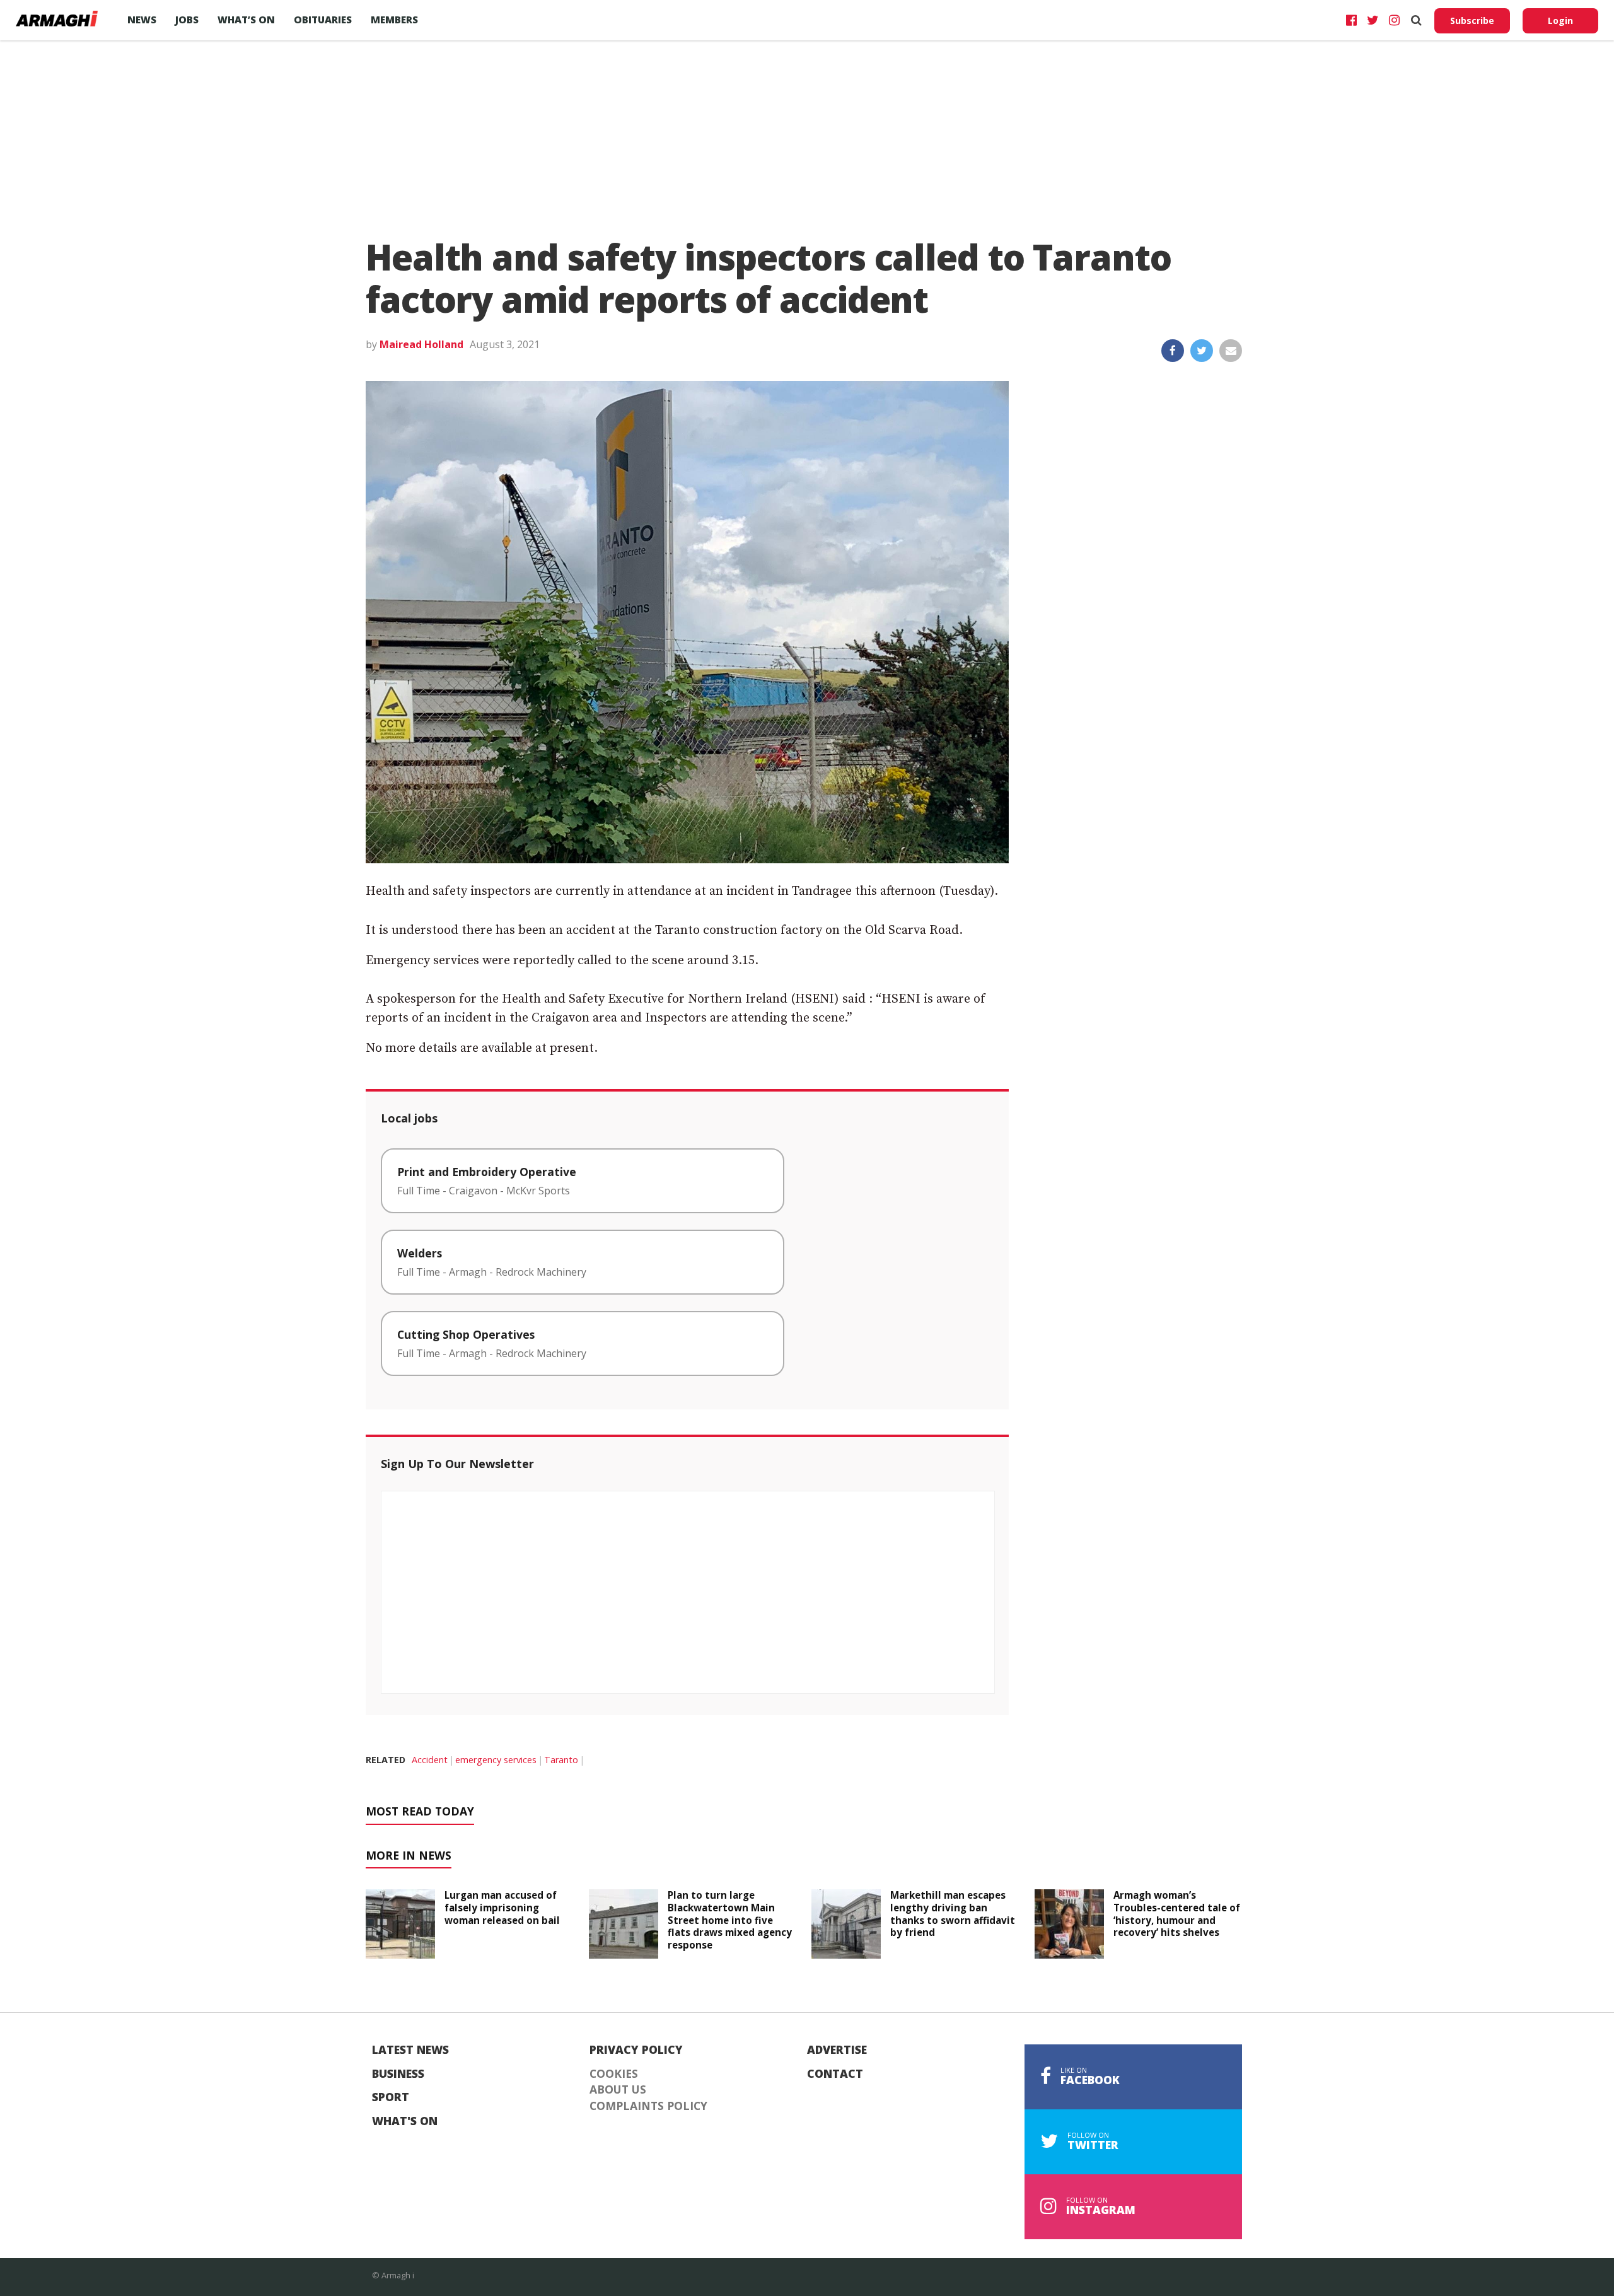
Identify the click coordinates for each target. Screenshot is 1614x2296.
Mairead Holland (421, 344)
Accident (430, 1760)
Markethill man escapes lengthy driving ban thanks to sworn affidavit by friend (953, 1914)
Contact (835, 2074)
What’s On (246, 20)
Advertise (837, 2050)
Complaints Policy (648, 2106)
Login (1560, 20)
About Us (618, 2090)
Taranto (561, 1760)
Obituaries (323, 20)
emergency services (496, 1760)
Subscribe (1472, 20)
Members (394, 20)
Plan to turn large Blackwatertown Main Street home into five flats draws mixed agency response (730, 1920)
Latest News (410, 2050)
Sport (391, 2097)
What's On (405, 2121)
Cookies (614, 2074)
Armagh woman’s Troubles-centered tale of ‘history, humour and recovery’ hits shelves (1177, 1914)
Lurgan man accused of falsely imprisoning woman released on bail (502, 1908)
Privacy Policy (636, 2050)
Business (398, 2074)
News (142, 20)
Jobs (187, 20)
